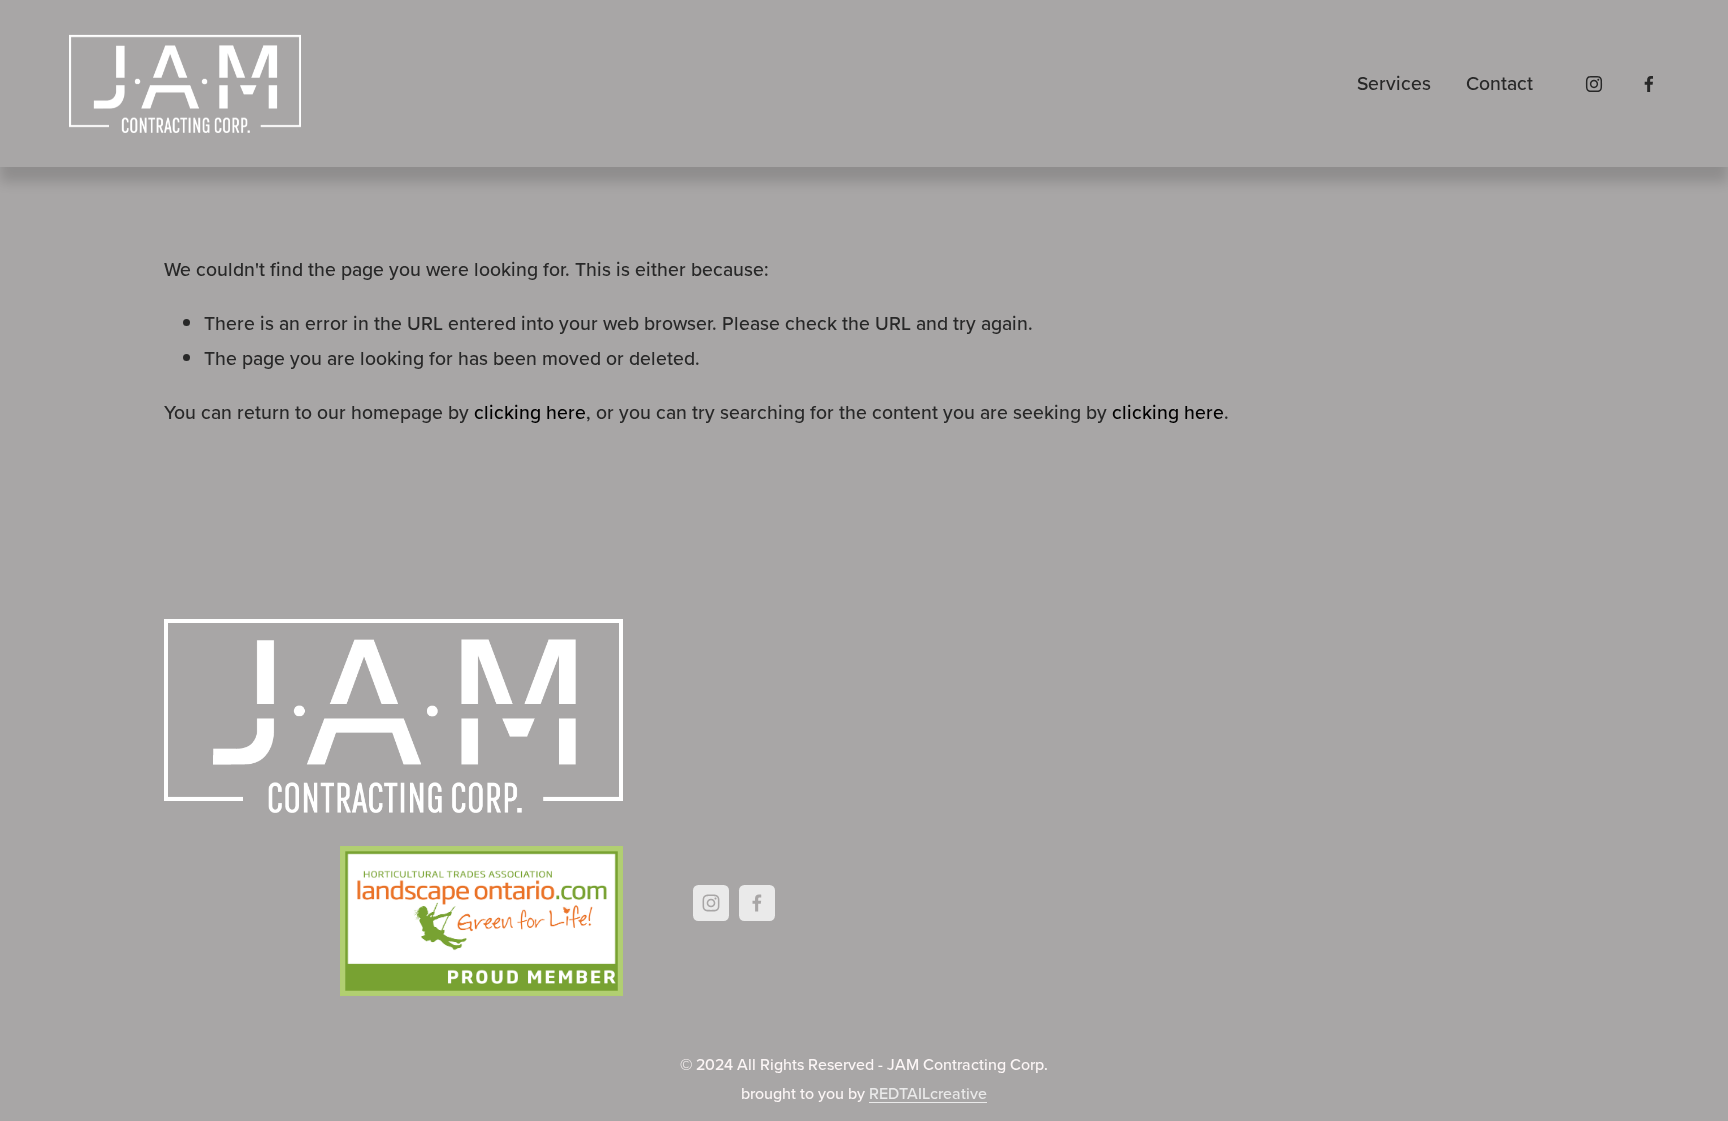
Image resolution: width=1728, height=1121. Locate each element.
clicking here (530, 412)
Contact (1499, 83)
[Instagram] (1594, 84)
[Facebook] (1649, 84)
